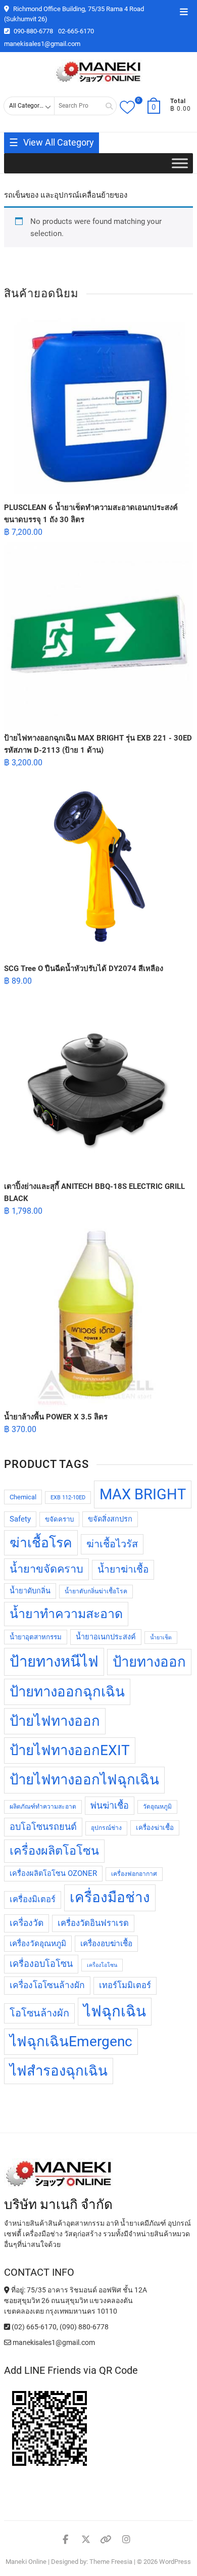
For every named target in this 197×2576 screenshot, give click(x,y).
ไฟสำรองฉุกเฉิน (59, 2071)
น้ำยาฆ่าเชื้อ (123, 1569)
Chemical (23, 1497)
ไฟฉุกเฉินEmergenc (71, 2041)
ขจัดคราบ (59, 1519)
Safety (20, 1519)
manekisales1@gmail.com (42, 44)
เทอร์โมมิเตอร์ (125, 1985)
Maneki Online (26, 2562)
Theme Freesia (111, 2562)
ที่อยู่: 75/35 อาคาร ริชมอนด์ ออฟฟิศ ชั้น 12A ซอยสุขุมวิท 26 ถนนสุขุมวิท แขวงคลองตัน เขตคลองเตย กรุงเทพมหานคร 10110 (76, 2301)
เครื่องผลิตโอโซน (54, 1851)
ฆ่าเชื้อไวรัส (112, 1544)
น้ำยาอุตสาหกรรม (36, 1637)
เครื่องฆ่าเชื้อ (155, 1828)
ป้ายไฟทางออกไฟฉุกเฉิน (84, 1780)
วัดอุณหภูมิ (157, 1807)
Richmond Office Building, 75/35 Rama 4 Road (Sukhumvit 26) (74, 14)
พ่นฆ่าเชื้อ (110, 1805)
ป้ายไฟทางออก (55, 1721)
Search (106, 106)
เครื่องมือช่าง (110, 1897)
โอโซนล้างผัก (39, 2013)
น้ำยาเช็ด (161, 1638)
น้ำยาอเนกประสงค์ (106, 1637)
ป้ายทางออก (149, 1662)
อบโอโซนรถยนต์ (43, 1827)
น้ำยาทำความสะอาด (66, 1614)
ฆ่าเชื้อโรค (41, 1543)
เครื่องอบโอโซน (41, 1964)
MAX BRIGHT (143, 1494)
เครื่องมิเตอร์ (33, 1899)
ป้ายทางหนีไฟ (54, 1662)
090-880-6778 (33, 31)
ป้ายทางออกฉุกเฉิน (67, 1692)
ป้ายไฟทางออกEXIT (70, 1750)
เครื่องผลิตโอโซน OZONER (53, 1874)
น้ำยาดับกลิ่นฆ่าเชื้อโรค (96, 1591)
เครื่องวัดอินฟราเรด (93, 1923)
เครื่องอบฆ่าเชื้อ (106, 1944)
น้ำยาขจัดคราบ (46, 1569)
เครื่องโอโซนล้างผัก (47, 1985)
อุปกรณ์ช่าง (106, 1828)
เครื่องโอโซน (102, 1965)
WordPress (175, 2562)
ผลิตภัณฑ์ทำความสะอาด (43, 1807)
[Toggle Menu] (180, 164)
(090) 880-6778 (84, 2327)
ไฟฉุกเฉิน (115, 2011)
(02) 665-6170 (33, 2327)
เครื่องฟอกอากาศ (134, 1874)
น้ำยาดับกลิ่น (30, 1591)
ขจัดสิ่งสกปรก (110, 1519)
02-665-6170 (76, 31)
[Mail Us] (8, 2342)
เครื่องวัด (27, 1923)
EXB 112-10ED (68, 1498)
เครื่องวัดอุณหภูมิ (38, 1944)
